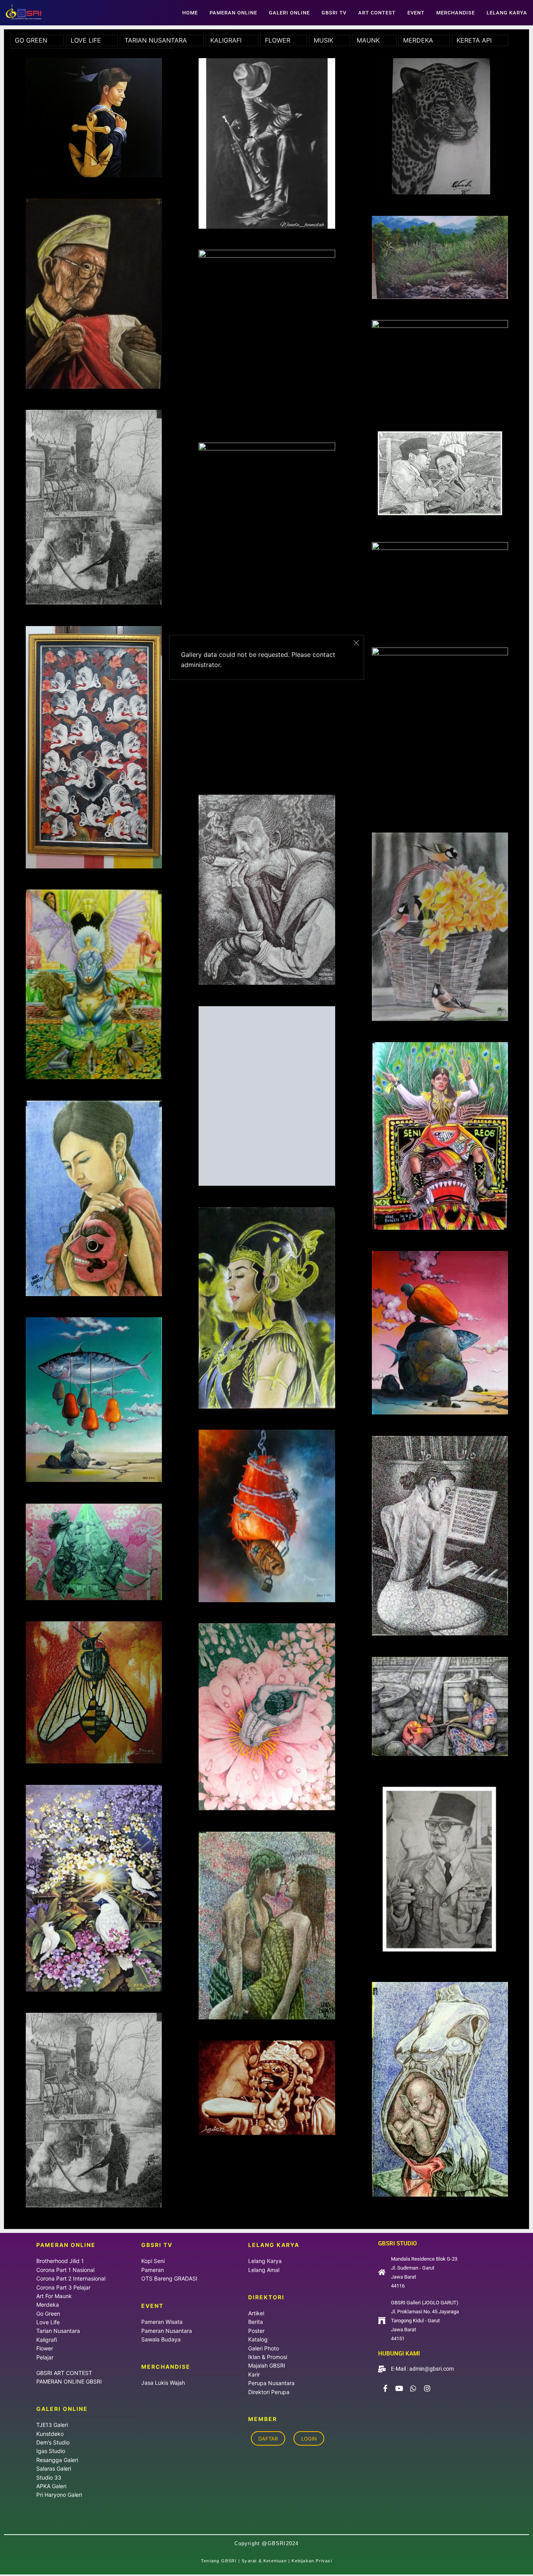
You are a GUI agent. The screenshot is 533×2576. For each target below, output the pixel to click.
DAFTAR (268, 2438)
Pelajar (45, 2357)
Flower (45, 2348)
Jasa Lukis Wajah (163, 2383)
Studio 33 (49, 2477)
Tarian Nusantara (58, 2331)
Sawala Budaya (161, 2339)
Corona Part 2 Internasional (71, 2278)
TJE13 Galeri (52, 2425)
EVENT (416, 13)
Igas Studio (51, 2451)
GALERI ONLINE (289, 13)
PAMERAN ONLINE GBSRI (70, 2381)
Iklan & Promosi (268, 2357)
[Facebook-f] (385, 2388)
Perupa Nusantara (271, 2383)
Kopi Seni (153, 2261)
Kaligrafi (47, 2340)
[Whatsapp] (413, 2388)
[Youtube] (399, 2388)
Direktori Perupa (269, 2392)
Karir (254, 2374)
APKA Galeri (51, 2486)
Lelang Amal (264, 2270)
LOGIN (309, 2438)
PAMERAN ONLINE (233, 13)
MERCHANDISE (456, 13)
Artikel (256, 2313)
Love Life (48, 2322)
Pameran (153, 2270)
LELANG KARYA (507, 13)
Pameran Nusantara (167, 2331)
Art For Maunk (54, 2296)
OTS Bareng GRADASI (169, 2278)
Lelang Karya (265, 2261)
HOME (190, 13)
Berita (256, 2322)
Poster (256, 2331)
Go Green (48, 2314)
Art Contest (377, 13)
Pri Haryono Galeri (59, 2495)
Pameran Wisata (162, 2322)
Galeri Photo (264, 2348)
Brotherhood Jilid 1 (60, 2261)
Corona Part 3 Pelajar (63, 2287)
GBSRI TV (334, 13)
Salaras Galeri (54, 2468)
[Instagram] (427, 2388)
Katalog (258, 2339)
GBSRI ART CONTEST (64, 2373)
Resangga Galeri (57, 2460)
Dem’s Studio (53, 2442)
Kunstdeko (50, 2434)
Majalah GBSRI (267, 2365)
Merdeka (48, 2305)
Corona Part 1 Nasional (65, 2270)
